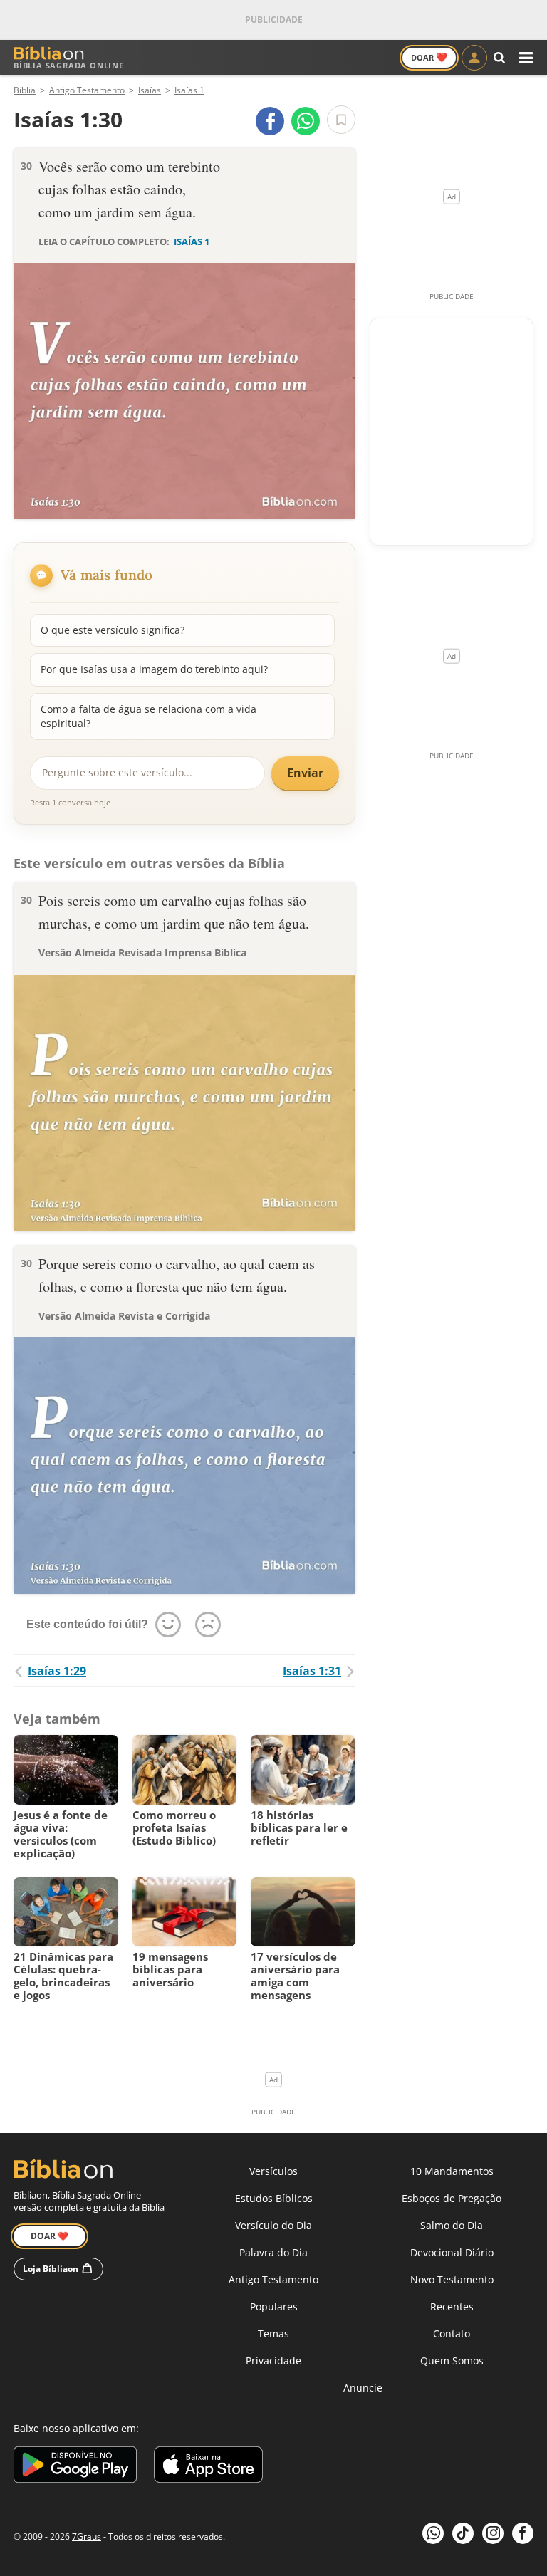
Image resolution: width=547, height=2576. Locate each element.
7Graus (87, 2536)
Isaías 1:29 (57, 1671)
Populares (274, 2306)
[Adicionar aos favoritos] (341, 120)
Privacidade (273, 2361)
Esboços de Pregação (452, 2198)
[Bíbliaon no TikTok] (463, 2533)
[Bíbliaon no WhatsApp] (433, 2533)
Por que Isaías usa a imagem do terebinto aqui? (154, 669)
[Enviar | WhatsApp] (306, 121)
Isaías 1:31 (312, 1671)
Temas (273, 2333)
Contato (452, 2333)
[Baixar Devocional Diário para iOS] (208, 2467)
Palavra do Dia (273, 2252)
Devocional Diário (452, 2252)
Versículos (273, 2171)
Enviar (305, 773)
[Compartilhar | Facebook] (270, 121)
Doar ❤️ (50, 2236)
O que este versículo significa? (113, 630)
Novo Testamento (452, 2279)
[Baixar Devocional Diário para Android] (75, 2467)
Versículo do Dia (273, 2225)
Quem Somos (452, 2361)
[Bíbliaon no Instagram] (493, 2533)
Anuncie (363, 2388)
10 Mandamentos (452, 2171)
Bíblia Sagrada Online (69, 65)
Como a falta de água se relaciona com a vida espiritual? (149, 716)
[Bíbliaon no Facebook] (523, 2533)
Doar (429, 57)
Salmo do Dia (452, 2225)
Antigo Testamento (273, 2279)
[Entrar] (474, 58)
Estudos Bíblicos (274, 2198)
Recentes (452, 2306)
